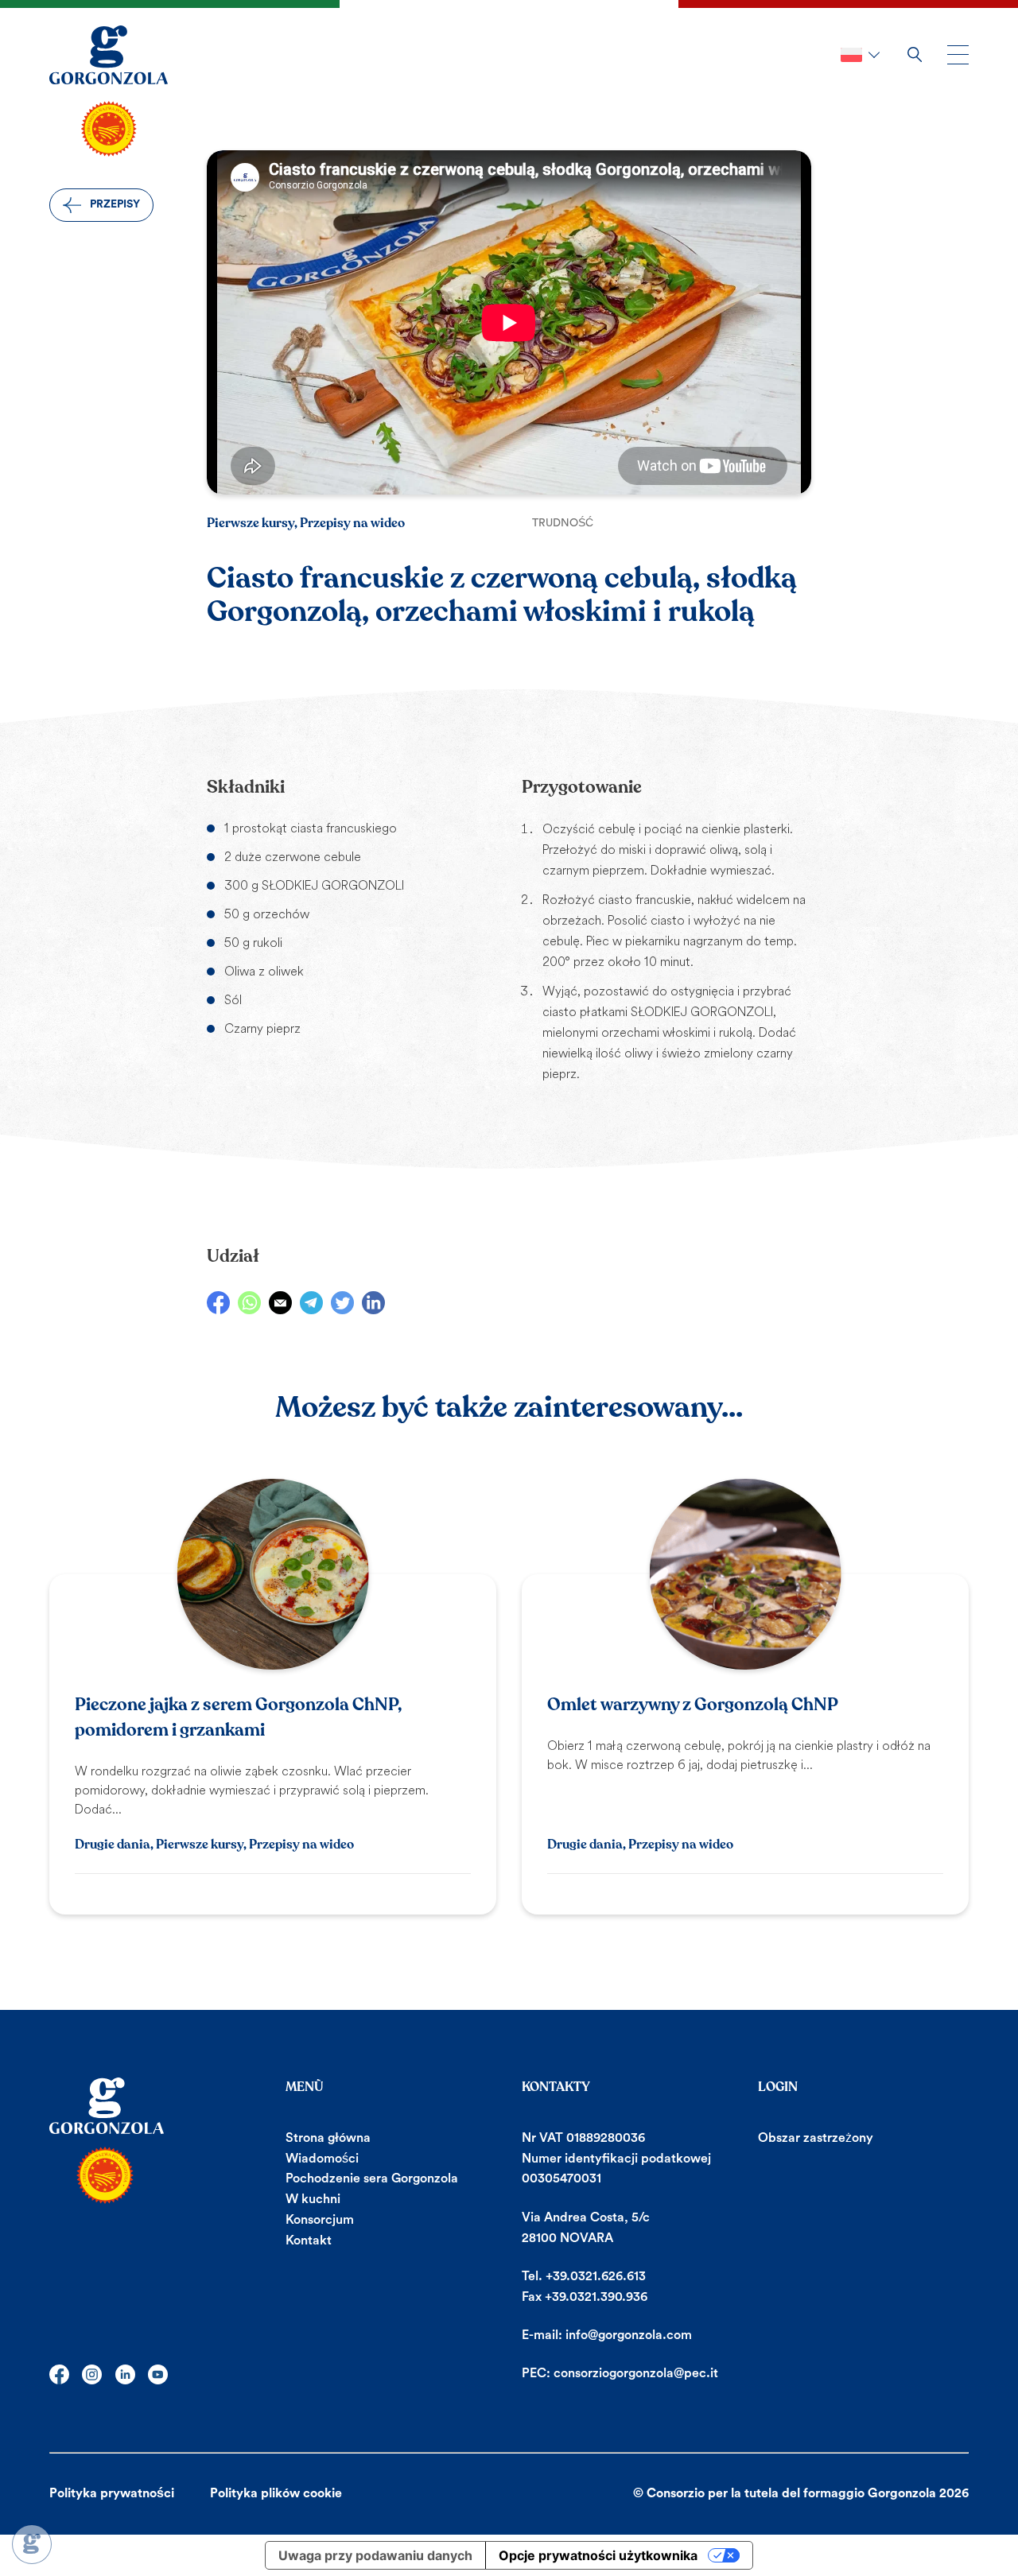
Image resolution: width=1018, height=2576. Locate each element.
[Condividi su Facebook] (218, 1303)
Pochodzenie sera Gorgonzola (372, 2178)
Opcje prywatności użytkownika (598, 2555)
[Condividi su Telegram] (311, 1303)
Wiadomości (322, 2159)
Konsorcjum (320, 2220)
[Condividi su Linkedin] (373, 1303)
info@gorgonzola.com (629, 2335)
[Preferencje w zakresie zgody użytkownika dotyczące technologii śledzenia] (32, 2544)
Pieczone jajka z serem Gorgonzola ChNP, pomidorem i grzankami (238, 1717)
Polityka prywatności (112, 2493)
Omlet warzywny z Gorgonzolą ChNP (693, 1705)
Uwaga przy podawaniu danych (375, 2555)
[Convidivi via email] (280, 1303)
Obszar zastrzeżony (816, 2138)
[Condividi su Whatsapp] (249, 1303)
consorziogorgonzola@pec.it (636, 2373)
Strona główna (328, 2138)
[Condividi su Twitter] (342, 1303)
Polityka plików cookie (276, 2493)
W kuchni (313, 2199)
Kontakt (309, 2240)
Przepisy (115, 204)
